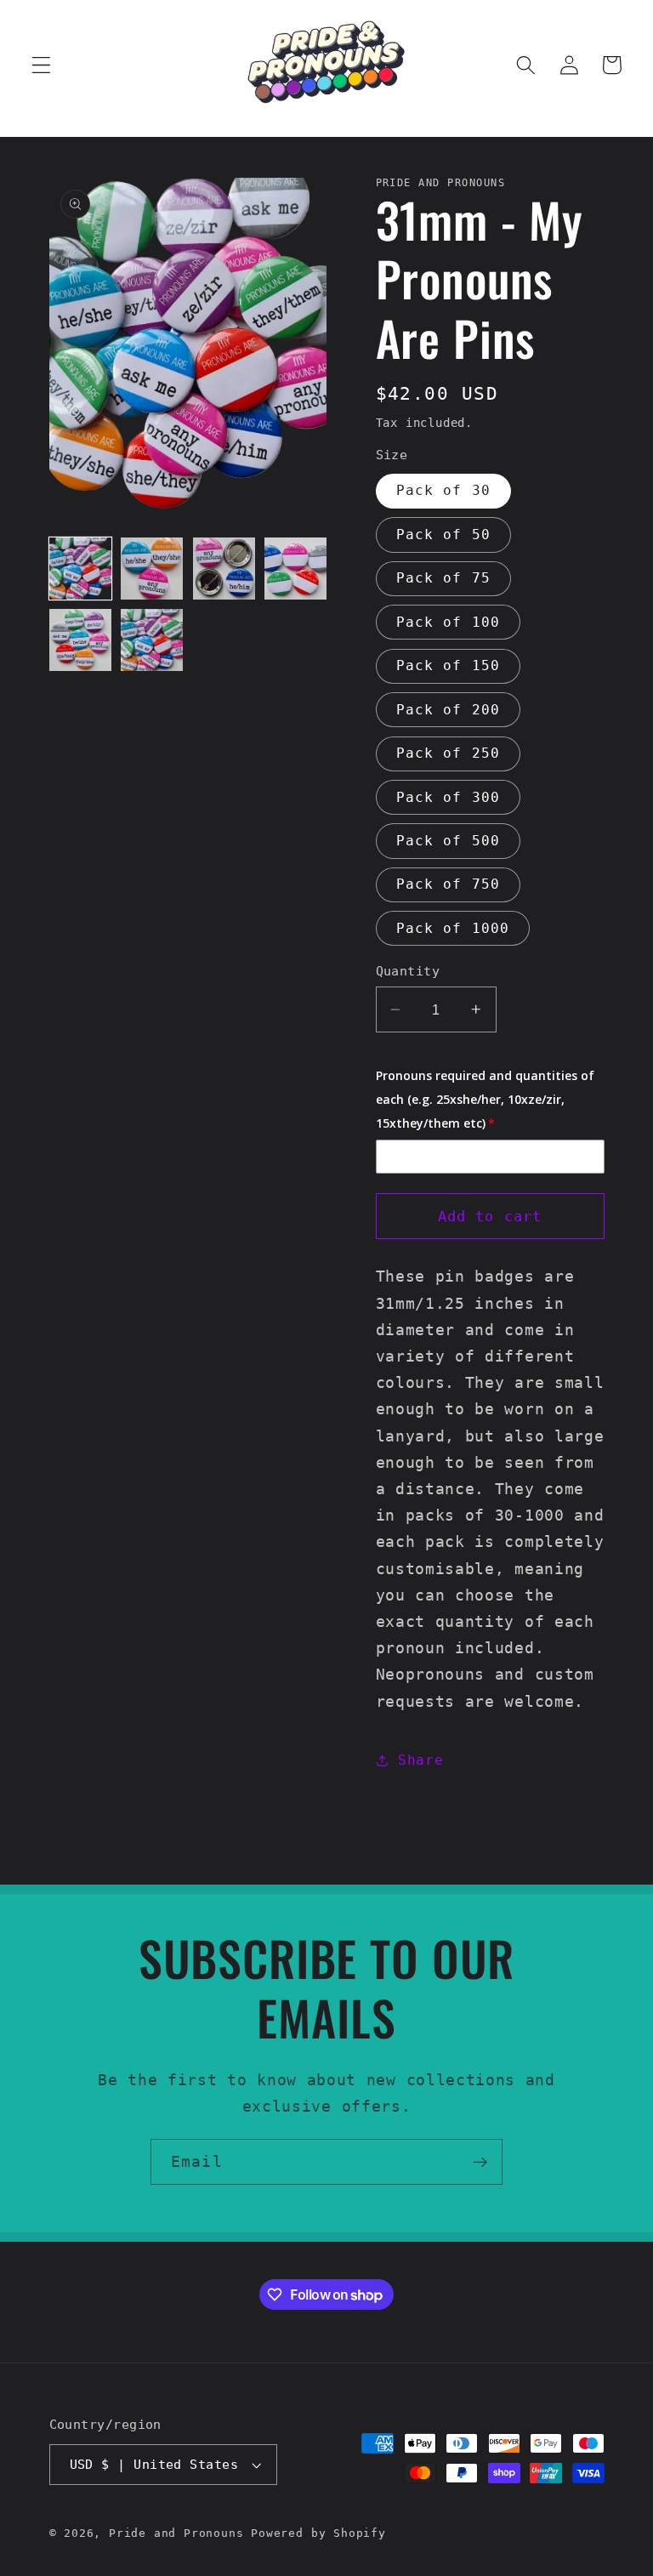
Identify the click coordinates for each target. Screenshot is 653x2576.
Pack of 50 (444, 535)
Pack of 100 (449, 622)
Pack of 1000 (453, 928)
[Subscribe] (480, 2162)
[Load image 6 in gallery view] (152, 640)
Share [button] (420, 1760)
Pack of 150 (449, 665)
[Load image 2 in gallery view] (152, 569)
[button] (41, 65)
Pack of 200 (449, 710)
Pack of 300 (449, 797)
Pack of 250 (449, 753)
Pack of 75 (444, 578)
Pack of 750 (449, 884)
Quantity (408, 971)
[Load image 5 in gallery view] (80, 640)
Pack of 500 (449, 841)
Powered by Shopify (318, 2533)
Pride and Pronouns (176, 2533)
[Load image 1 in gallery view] (80, 569)
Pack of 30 (444, 490)
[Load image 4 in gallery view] (295, 569)
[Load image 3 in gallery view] (224, 569)
